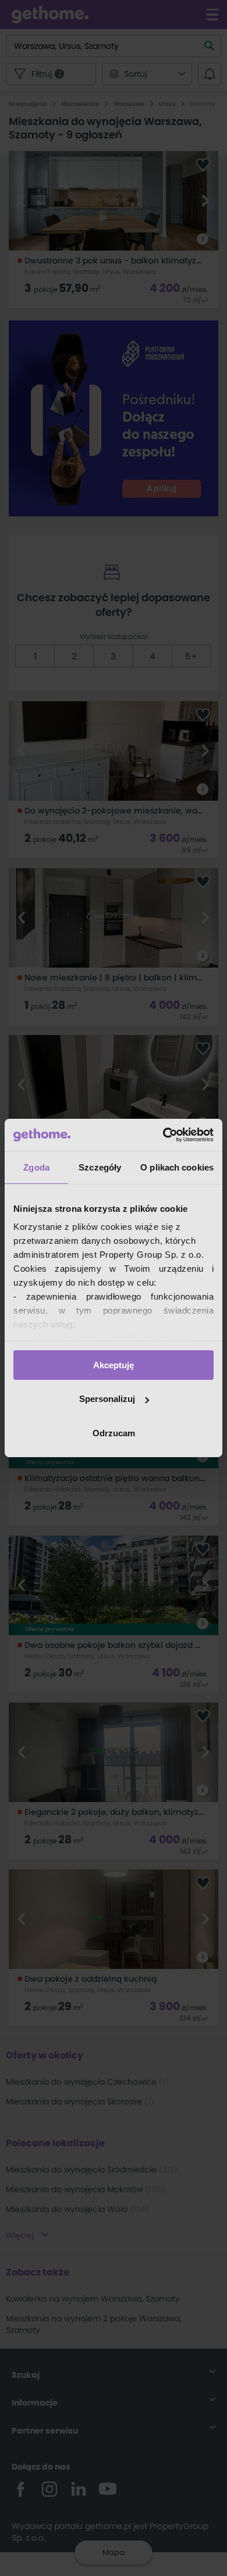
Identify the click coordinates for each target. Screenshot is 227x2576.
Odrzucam (114, 1433)
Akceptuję (114, 1364)
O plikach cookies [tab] (177, 1167)
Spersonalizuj (107, 1399)
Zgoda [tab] (36, 1167)
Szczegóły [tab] (100, 1167)
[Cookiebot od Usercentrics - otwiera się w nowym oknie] (163, 1135)
